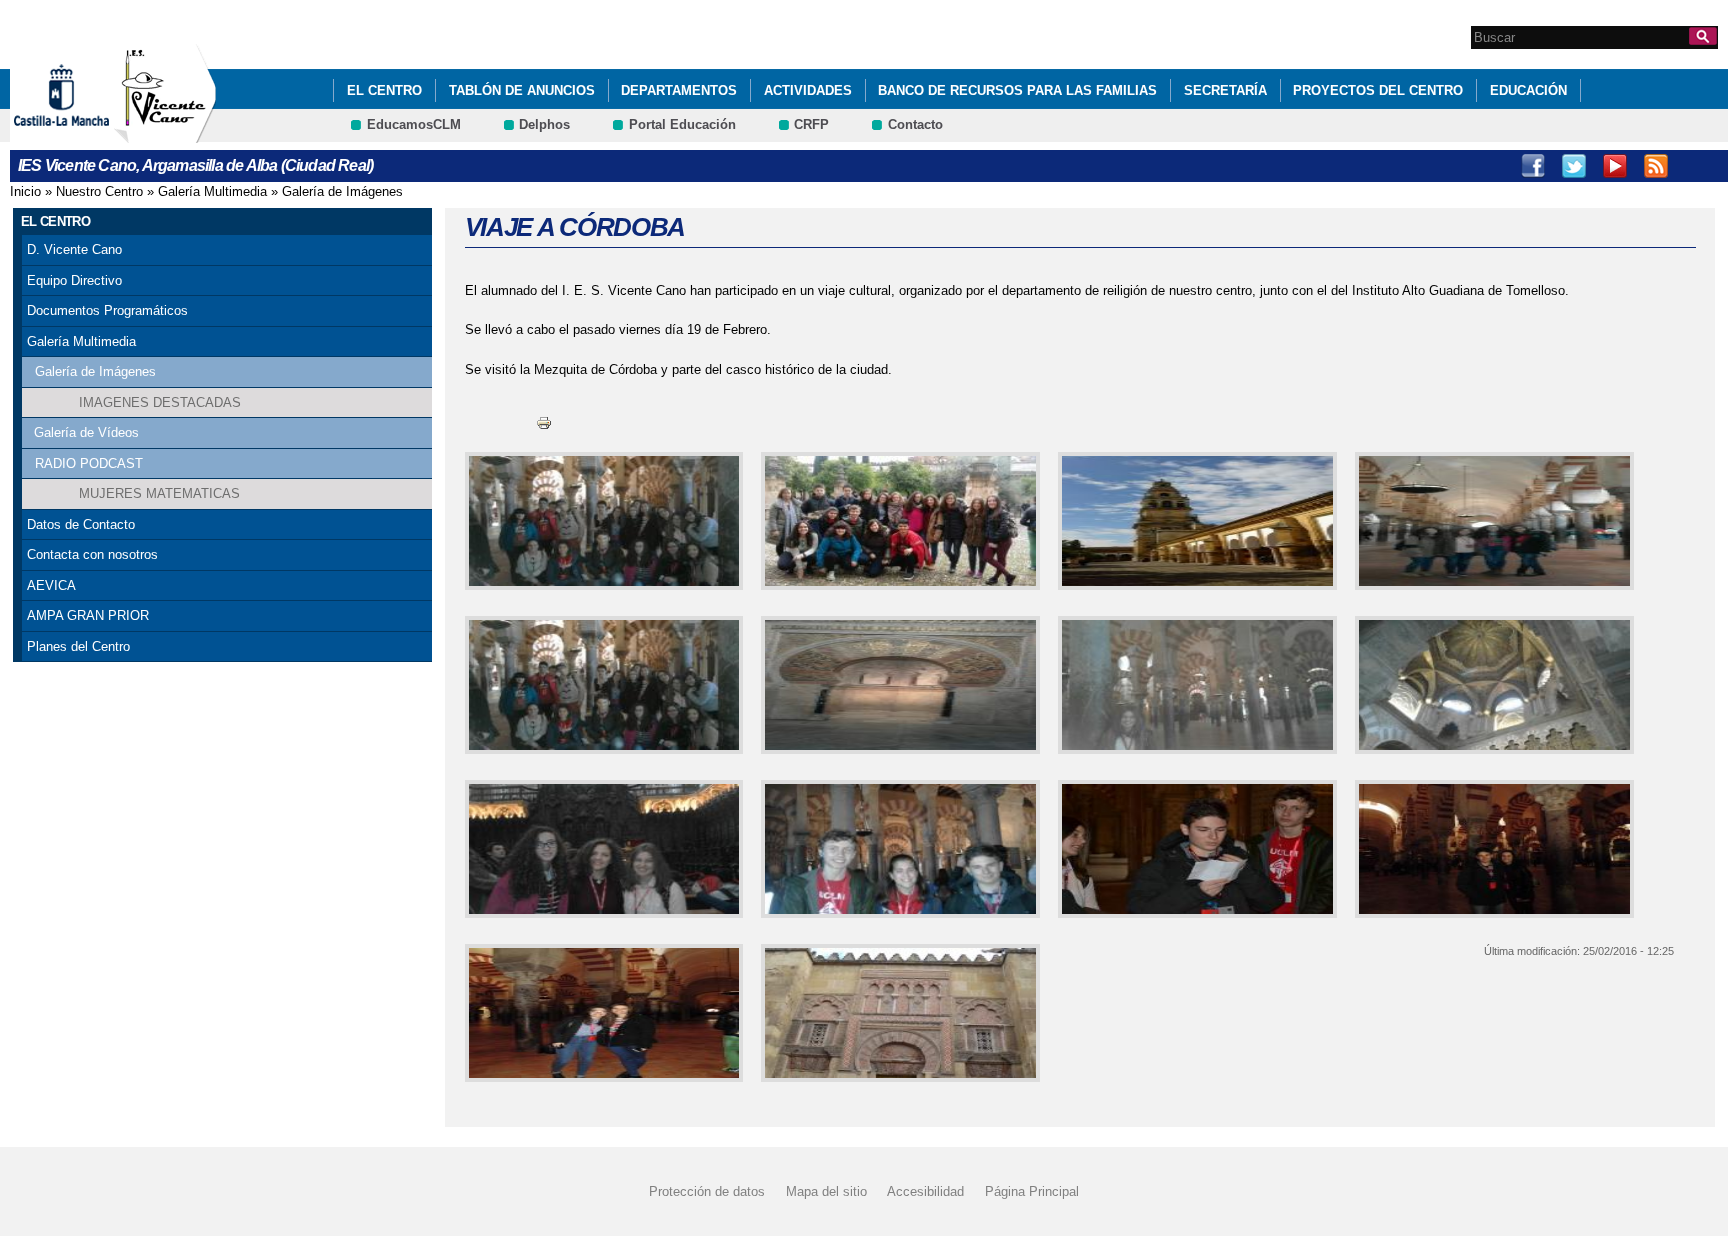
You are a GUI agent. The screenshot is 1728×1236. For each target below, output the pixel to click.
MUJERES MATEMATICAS (159, 493)
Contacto (915, 124)
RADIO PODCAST (89, 463)
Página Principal (1032, 1191)
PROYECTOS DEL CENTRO (1378, 90)
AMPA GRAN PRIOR (88, 615)
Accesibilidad (925, 1191)
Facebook (1533, 166)
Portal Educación (682, 124)
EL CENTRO (384, 90)
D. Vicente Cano (74, 249)
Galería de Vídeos (86, 432)
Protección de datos (707, 1191)
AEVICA (51, 585)
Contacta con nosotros (92, 554)
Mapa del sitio (826, 1191)
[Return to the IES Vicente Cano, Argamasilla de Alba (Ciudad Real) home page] (165, 133)
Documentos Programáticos (107, 310)
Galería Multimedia (212, 191)
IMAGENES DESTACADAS (160, 402)
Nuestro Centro (99, 191)
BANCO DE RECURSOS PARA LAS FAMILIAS (1017, 90)
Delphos (544, 124)
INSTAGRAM (1656, 166)
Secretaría (1225, 90)
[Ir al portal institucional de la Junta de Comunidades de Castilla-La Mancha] (86, 133)
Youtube (1615, 166)
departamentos (679, 90)
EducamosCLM (414, 124)
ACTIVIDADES (808, 90)
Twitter (1574, 166)
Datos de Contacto (81, 524)
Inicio (25, 191)
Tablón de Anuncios (522, 90)
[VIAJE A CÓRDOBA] (600, 521)
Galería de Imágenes (342, 191)
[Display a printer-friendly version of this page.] (544, 421)
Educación (1528, 90)
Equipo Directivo (74, 280)
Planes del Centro (78, 646)
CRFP (811, 124)
